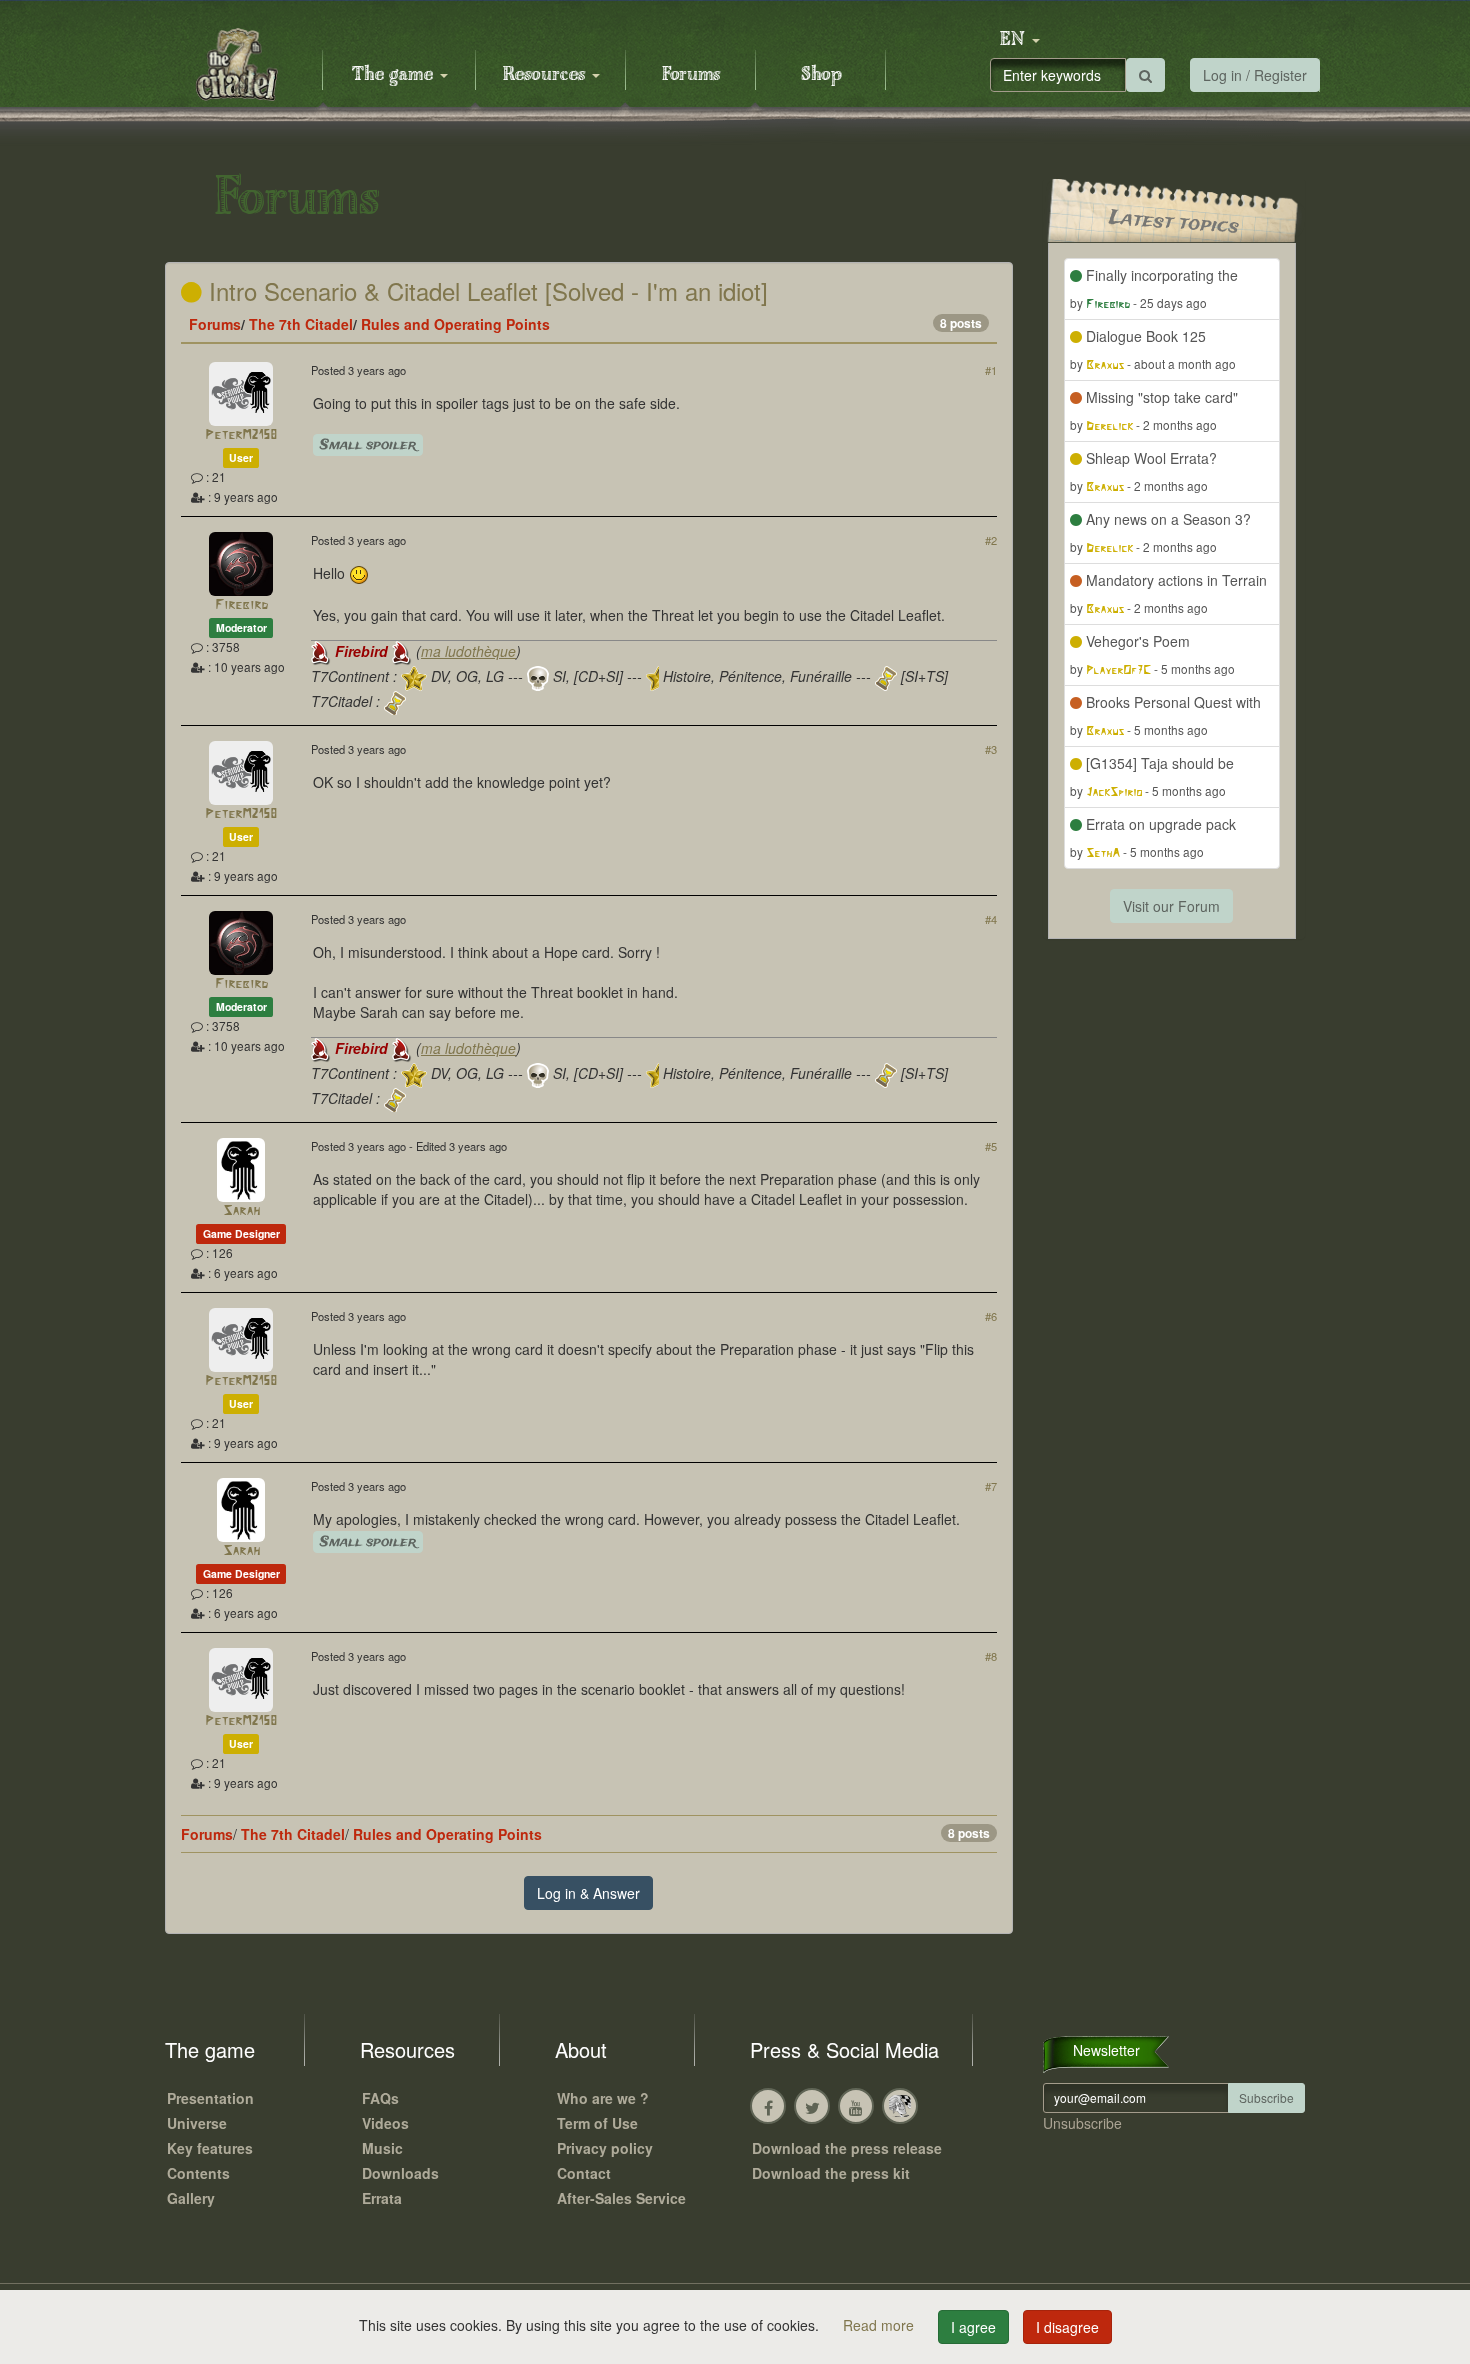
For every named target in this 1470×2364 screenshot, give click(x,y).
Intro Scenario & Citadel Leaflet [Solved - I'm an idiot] (485, 290)
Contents (198, 2173)
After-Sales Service (621, 2198)
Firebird (241, 605)
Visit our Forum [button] (1171, 906)
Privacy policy (605, 2148)
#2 (991, 540)
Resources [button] (546, 75)
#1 (991, 370)
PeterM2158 (241, 435)
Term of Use (597, 2123)
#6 (991, 1316)
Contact (584, 2173)
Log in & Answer (588, 1893)
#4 (991, 919)
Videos (385, 2123)
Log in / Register (1255, 75)
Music (382, 2148)
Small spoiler (368, 445)
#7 (991, 1486)
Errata (382, 2198)
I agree (973, 2327)
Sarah (241, 1211)
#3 (991, 749)
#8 (991, 1656)
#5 (991, 1146)
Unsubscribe (1082, 2123)
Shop (821, 75)
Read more (880, 2325)
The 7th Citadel (301, 324)
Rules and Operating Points (455, 324)
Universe (197, 2123)
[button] (1020, 40)
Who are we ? (603, 2098)
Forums (691, 75)
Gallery (191, 2198)
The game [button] (395, 75)
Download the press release (847, 2148)
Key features (210, 2148)
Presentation (210, 2098)
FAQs (380, 2098)
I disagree (1067, 2327)
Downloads (400, 2173)
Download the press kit (831, 2173)
